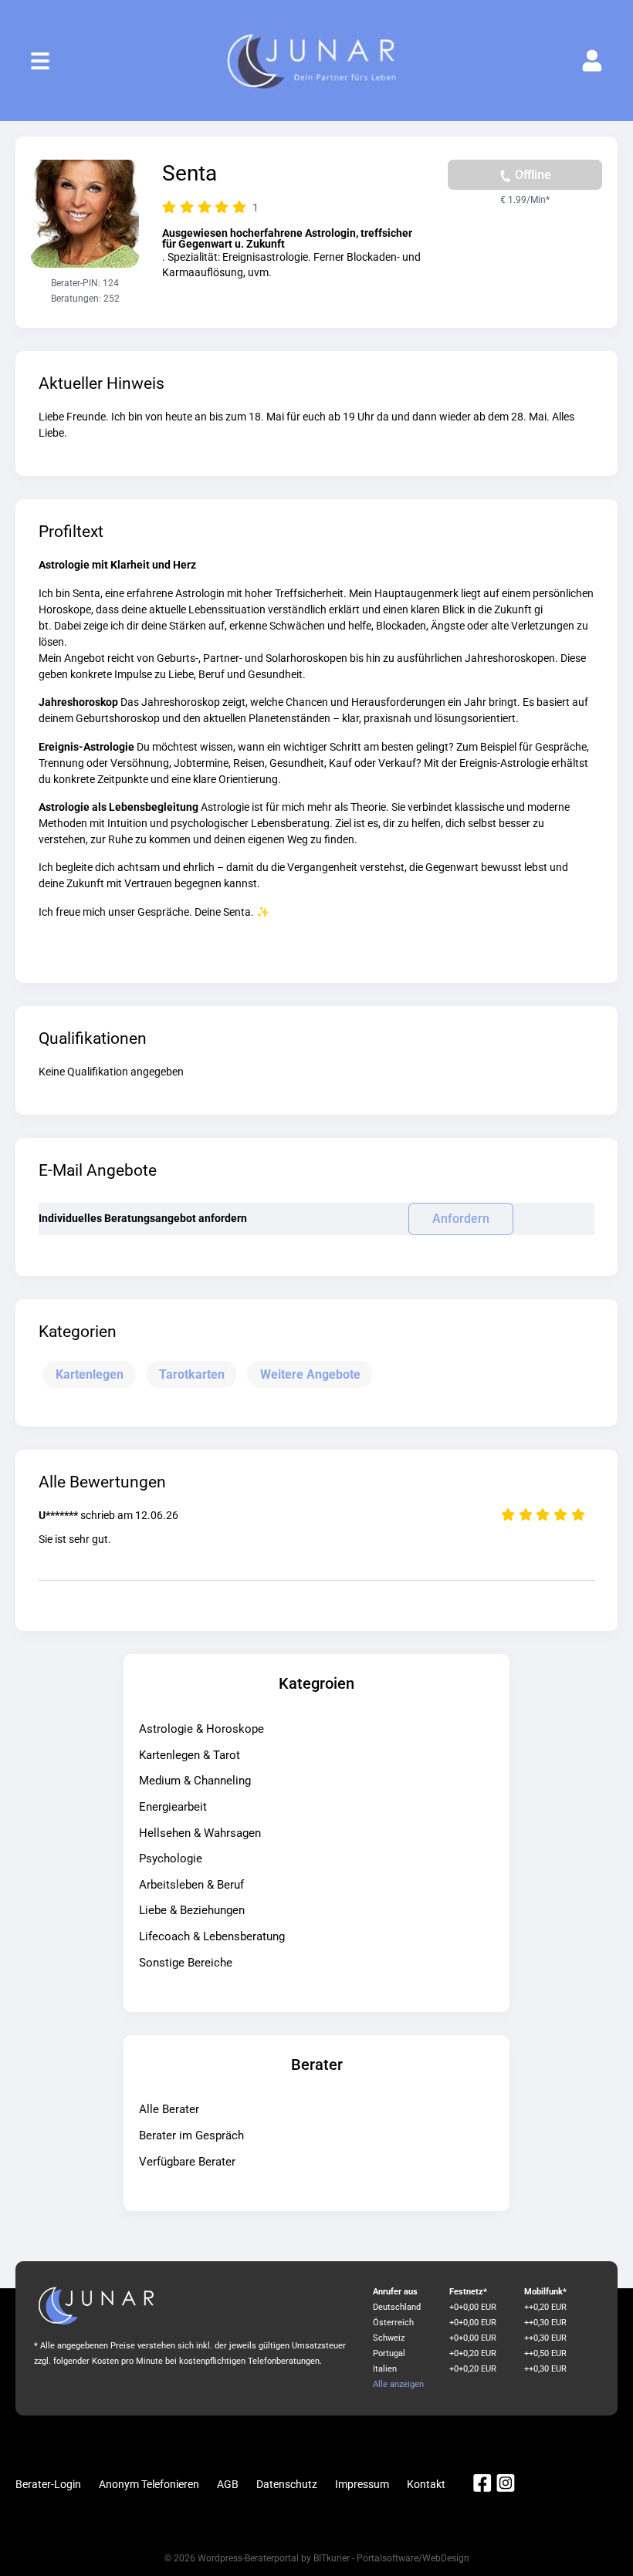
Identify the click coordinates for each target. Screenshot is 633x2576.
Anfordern (461, 1219)
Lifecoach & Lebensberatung (212, 1936)
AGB (228, 2484)
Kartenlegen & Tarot (190, 1755)
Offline (531, 175)
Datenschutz (287, 2484)
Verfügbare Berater (187, 2162)
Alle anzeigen (398, 2384)
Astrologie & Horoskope (201, 1729)
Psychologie (171, 1859)
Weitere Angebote (310, 1374)
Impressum (362, 2484)
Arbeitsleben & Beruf (191, 1885)
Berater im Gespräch (191, 2135)
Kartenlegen (90, 1374)
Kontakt (426, 2484)
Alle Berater (169, 2109)
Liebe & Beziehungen (192, 1910)
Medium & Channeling (195, 1781)
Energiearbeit (173, 1807)
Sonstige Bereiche (186, 1963)
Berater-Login (48, 2484)
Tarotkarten (192, 1374)
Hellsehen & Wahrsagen (200, 1833)
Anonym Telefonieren (149, 2484)
